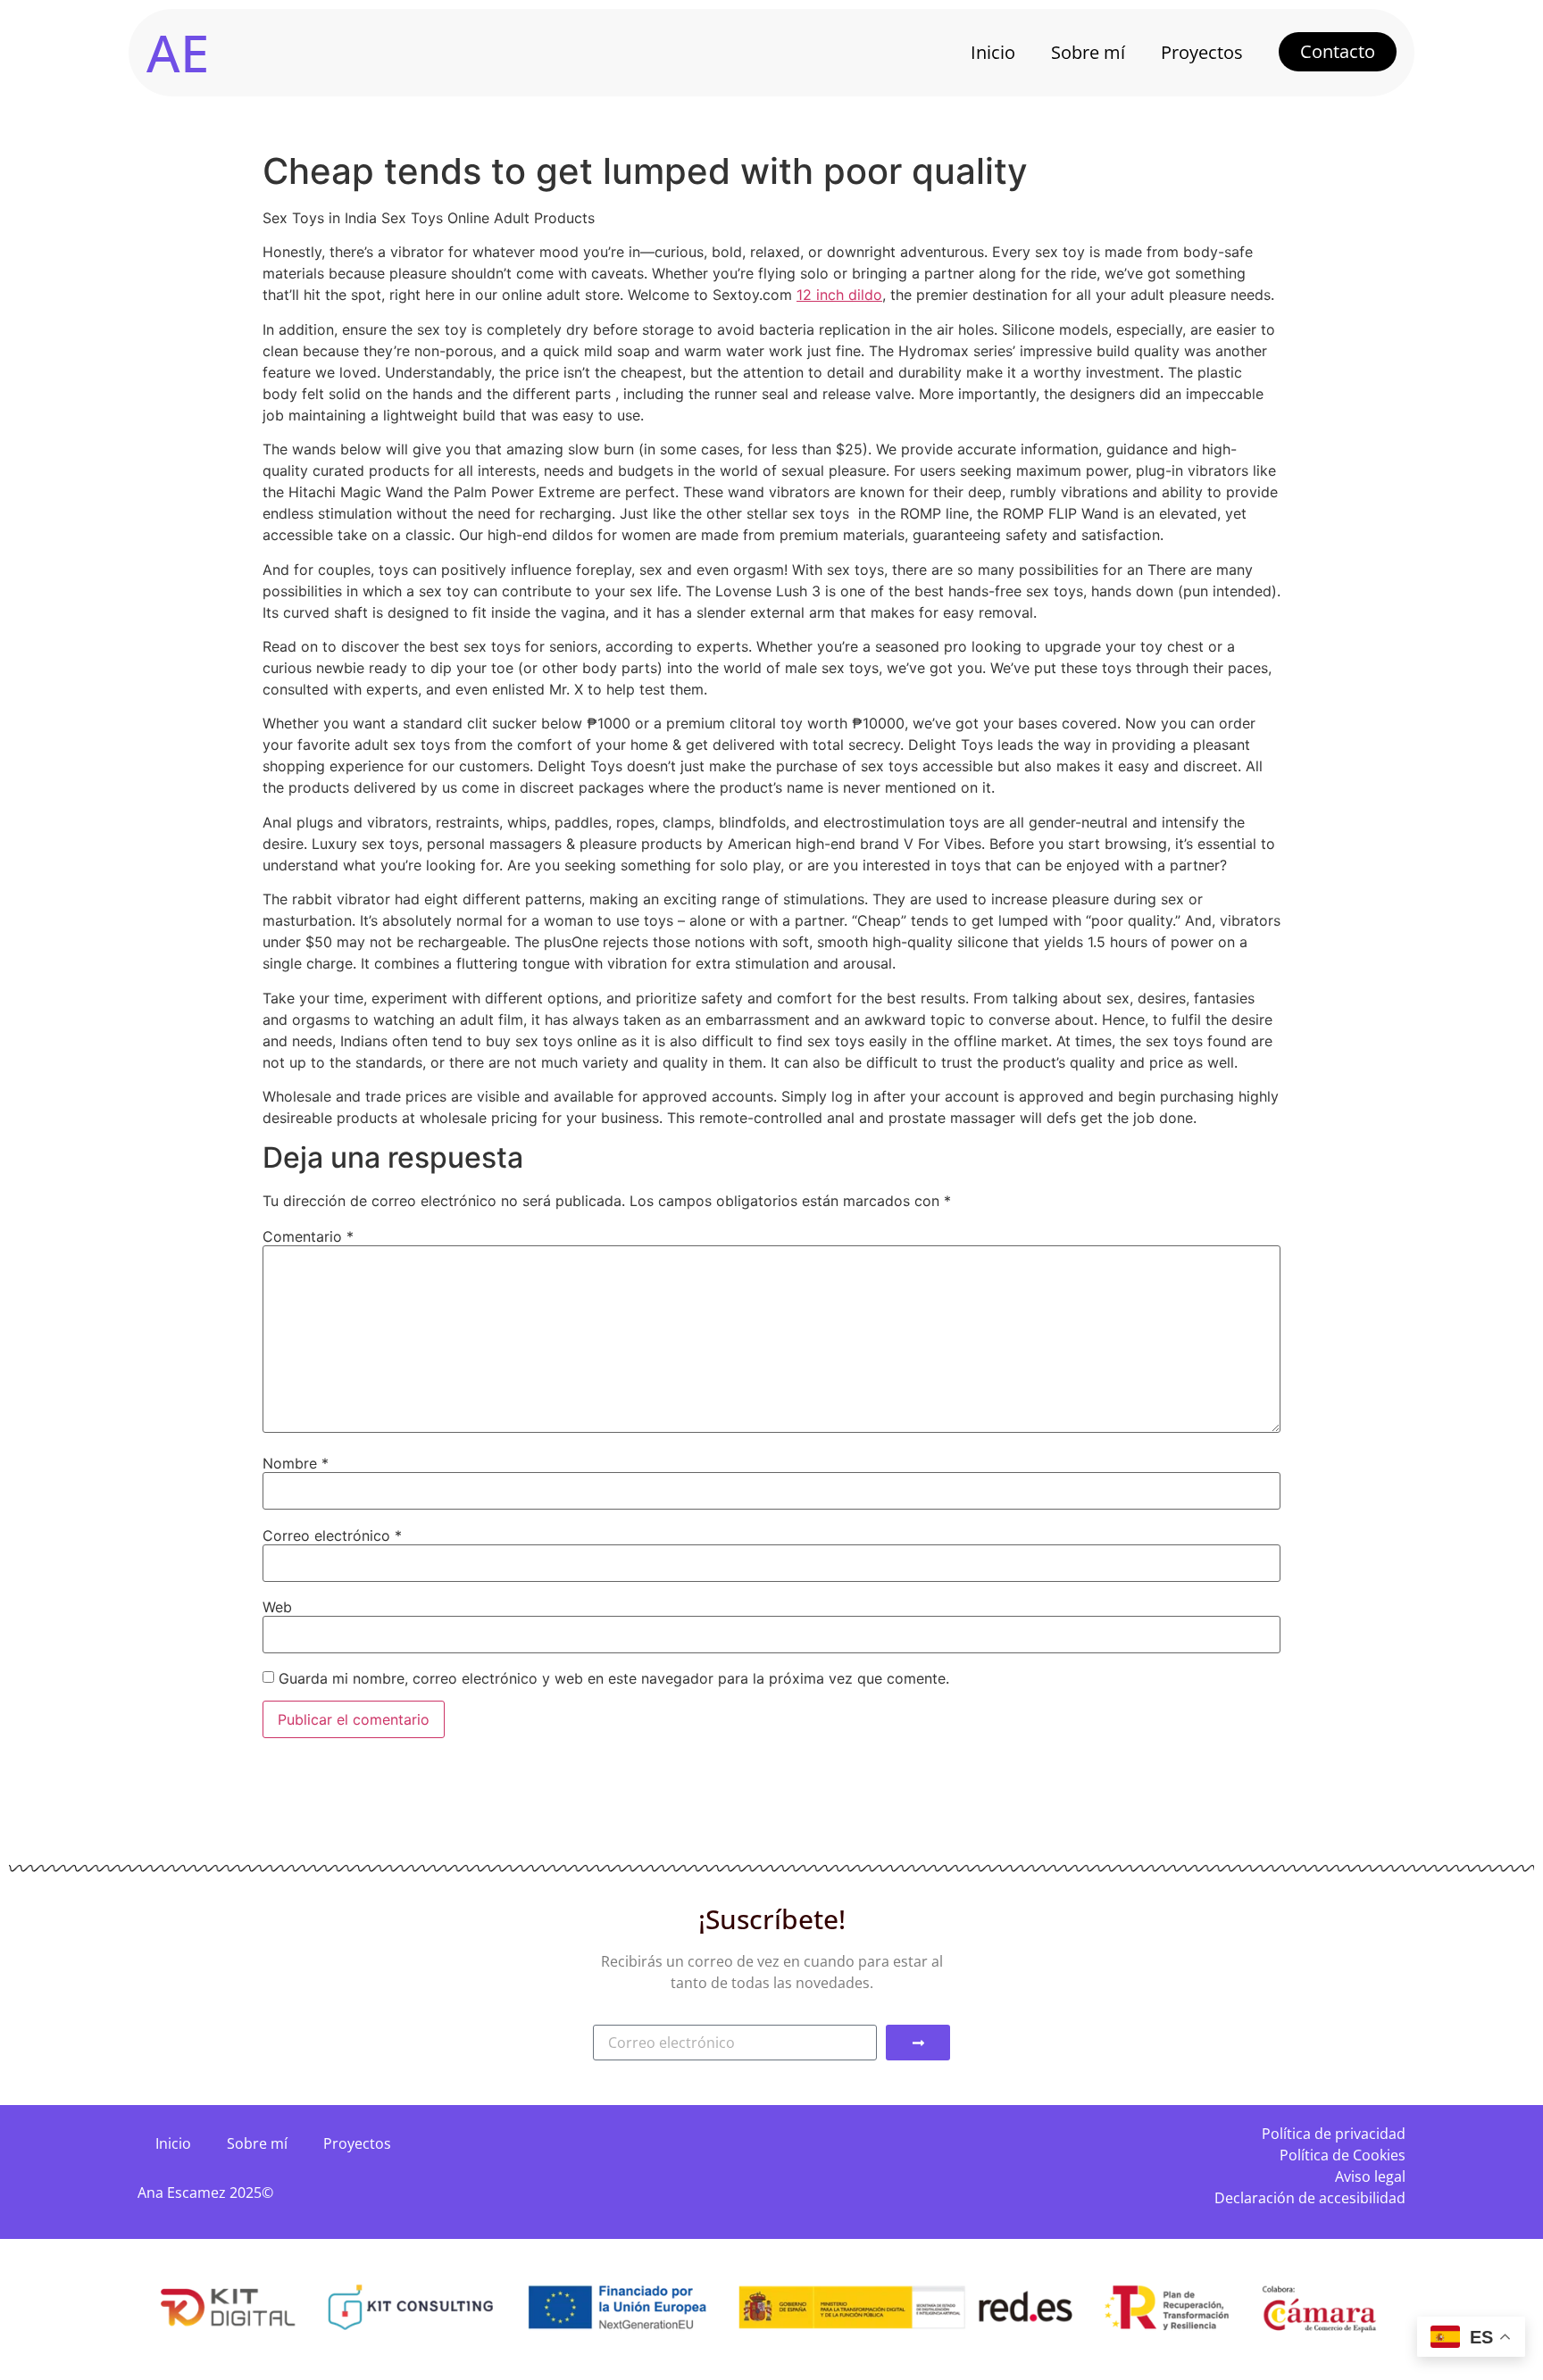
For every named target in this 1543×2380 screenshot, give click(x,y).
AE (178, 52)
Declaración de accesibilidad (1310, 2198)
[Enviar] (918, 2043)
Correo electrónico (332, 1535)
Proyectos (1202, 52)
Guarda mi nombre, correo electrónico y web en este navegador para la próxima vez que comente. (614, 1678)
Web (277, 1607)
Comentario (308, 1236)
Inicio (993, 52)
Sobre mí (1088, 52)
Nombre (296, 1463)
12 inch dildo (839, 295)
